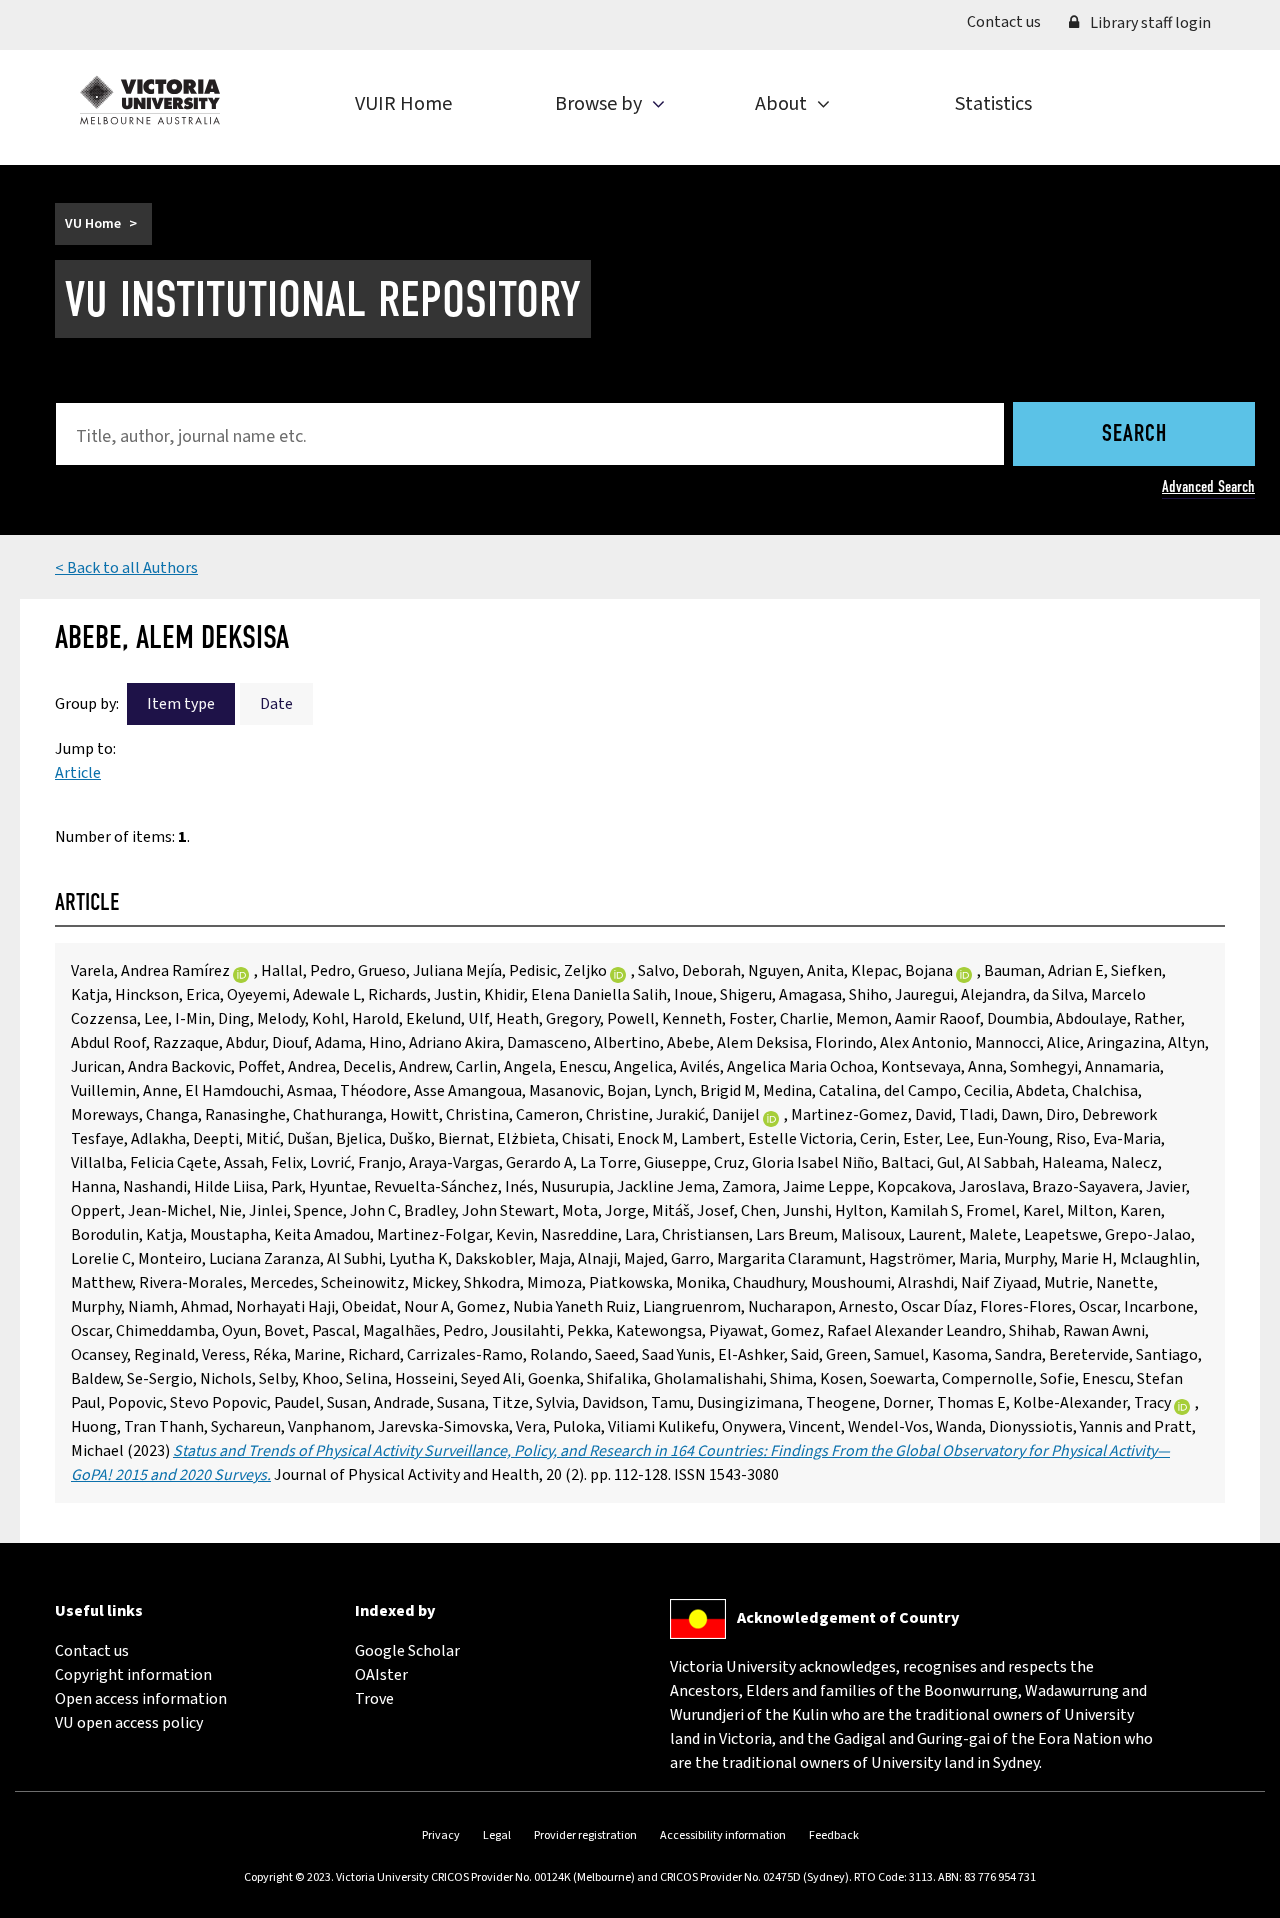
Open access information (141, 1699)
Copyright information (133, 1675)
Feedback (834, 1835)
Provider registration (585, 1835)
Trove (374, 1699)
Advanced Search (1208, 486)
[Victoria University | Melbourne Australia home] (150, 100)
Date (276, 704)
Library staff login (1149, 23)
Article (78, 773)
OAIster (381, 1675)
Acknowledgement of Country (848, 1618)
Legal (497, 1835)
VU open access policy (129, 1723)
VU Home (93, 224)
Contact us (1011, 21)
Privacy (441, 1835)
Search (1134, 435)
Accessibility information (723, 1835)
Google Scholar (407, 1651)
